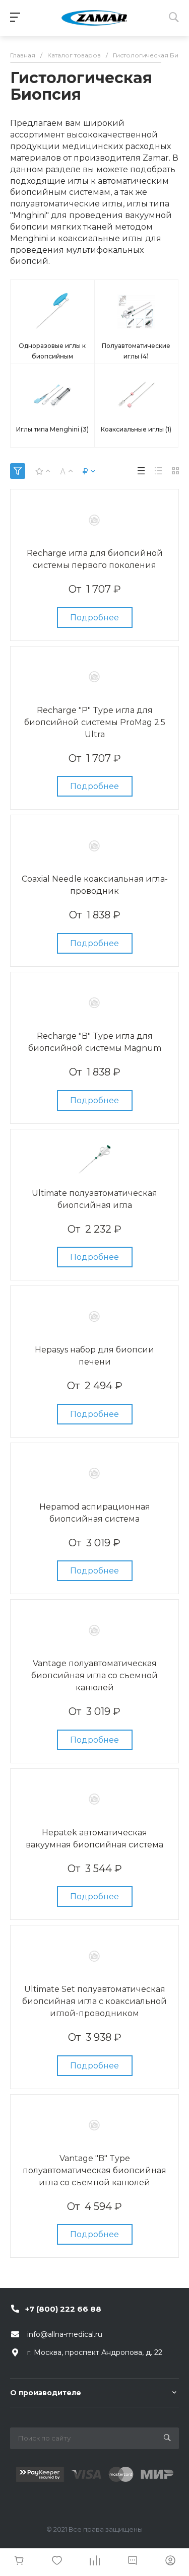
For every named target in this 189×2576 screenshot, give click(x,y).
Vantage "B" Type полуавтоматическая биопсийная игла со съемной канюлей (94, 2170)
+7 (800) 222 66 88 (63, 2309)
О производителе (46, 2393)
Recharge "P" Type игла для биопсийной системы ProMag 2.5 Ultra (95, 722)
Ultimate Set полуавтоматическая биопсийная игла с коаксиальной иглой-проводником (94, 2001)
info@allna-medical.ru (65, 2334)
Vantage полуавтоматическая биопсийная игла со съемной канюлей (94, 1675)
